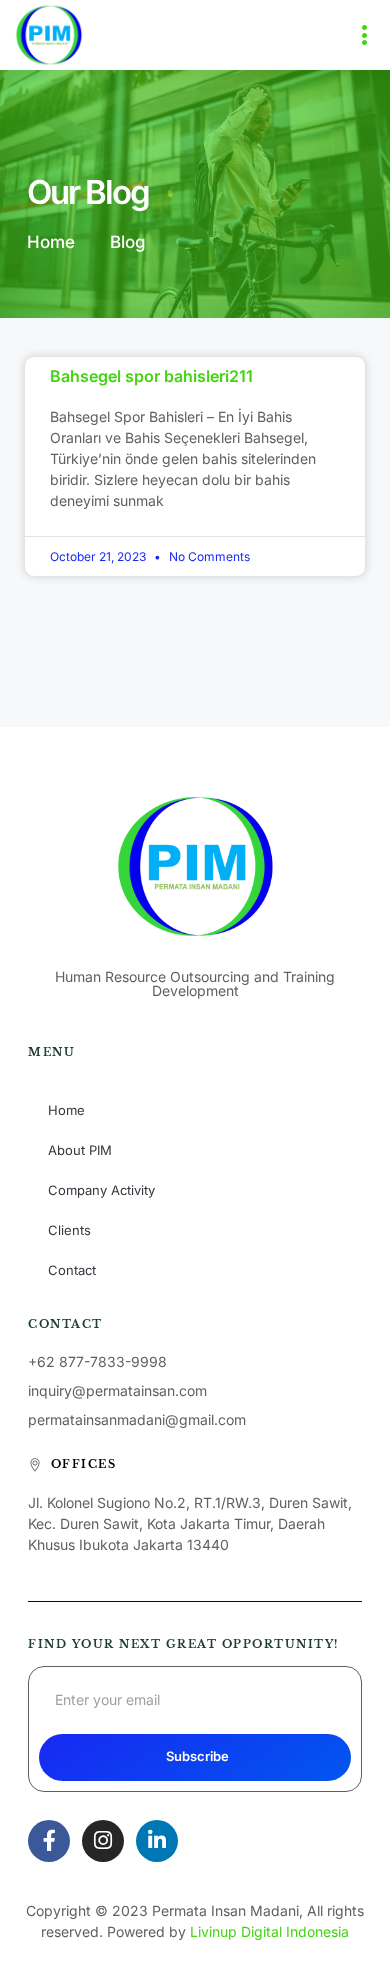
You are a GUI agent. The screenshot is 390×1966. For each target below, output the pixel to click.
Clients (69, 1230)
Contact (72, 1270)
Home (66, 1110)
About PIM (80, 1150)
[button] (365, 35)
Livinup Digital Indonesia (269, 1931)
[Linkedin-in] (157, 1841)
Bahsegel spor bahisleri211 (151, 376)
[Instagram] (103, 1841)
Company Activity (101, 1190)
